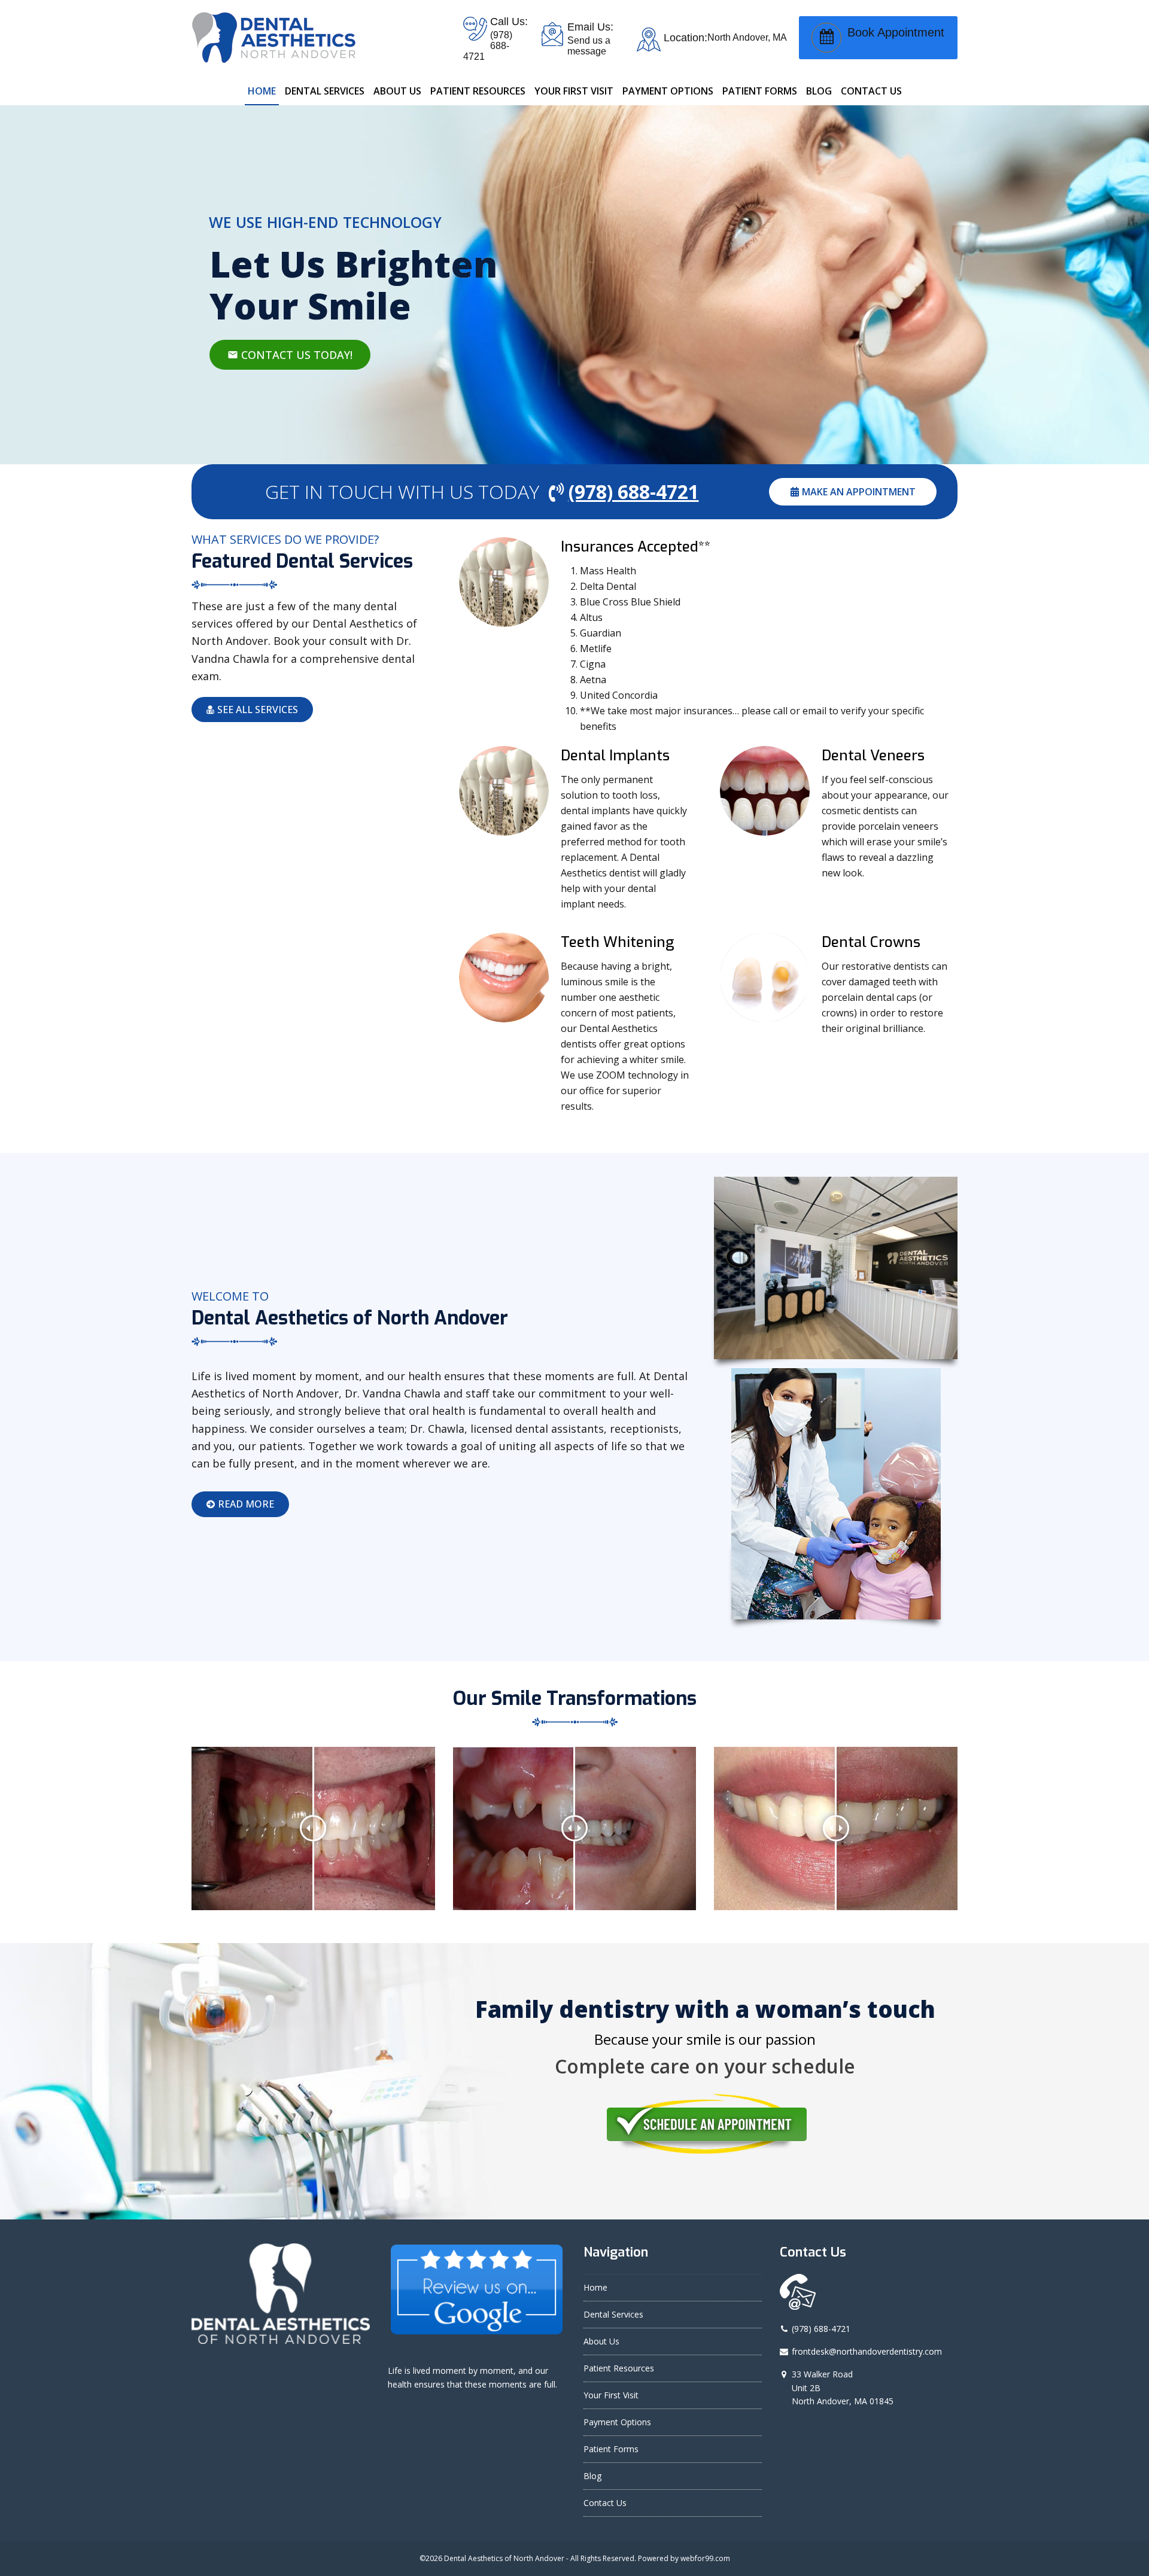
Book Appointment (896, 32)
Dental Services (613, 2314)
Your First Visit (611, 2395)
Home (595, 2287)
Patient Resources (619, 2368)
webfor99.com (705, 2558)
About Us (601, 2341)
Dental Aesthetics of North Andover (504, 2558)
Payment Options (617, 2422)
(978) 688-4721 (821, 2329)
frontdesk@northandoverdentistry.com (867, 2351)
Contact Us (605, 2503)
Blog (592, 2476)
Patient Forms (611, 2449)
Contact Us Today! (290, 355)
